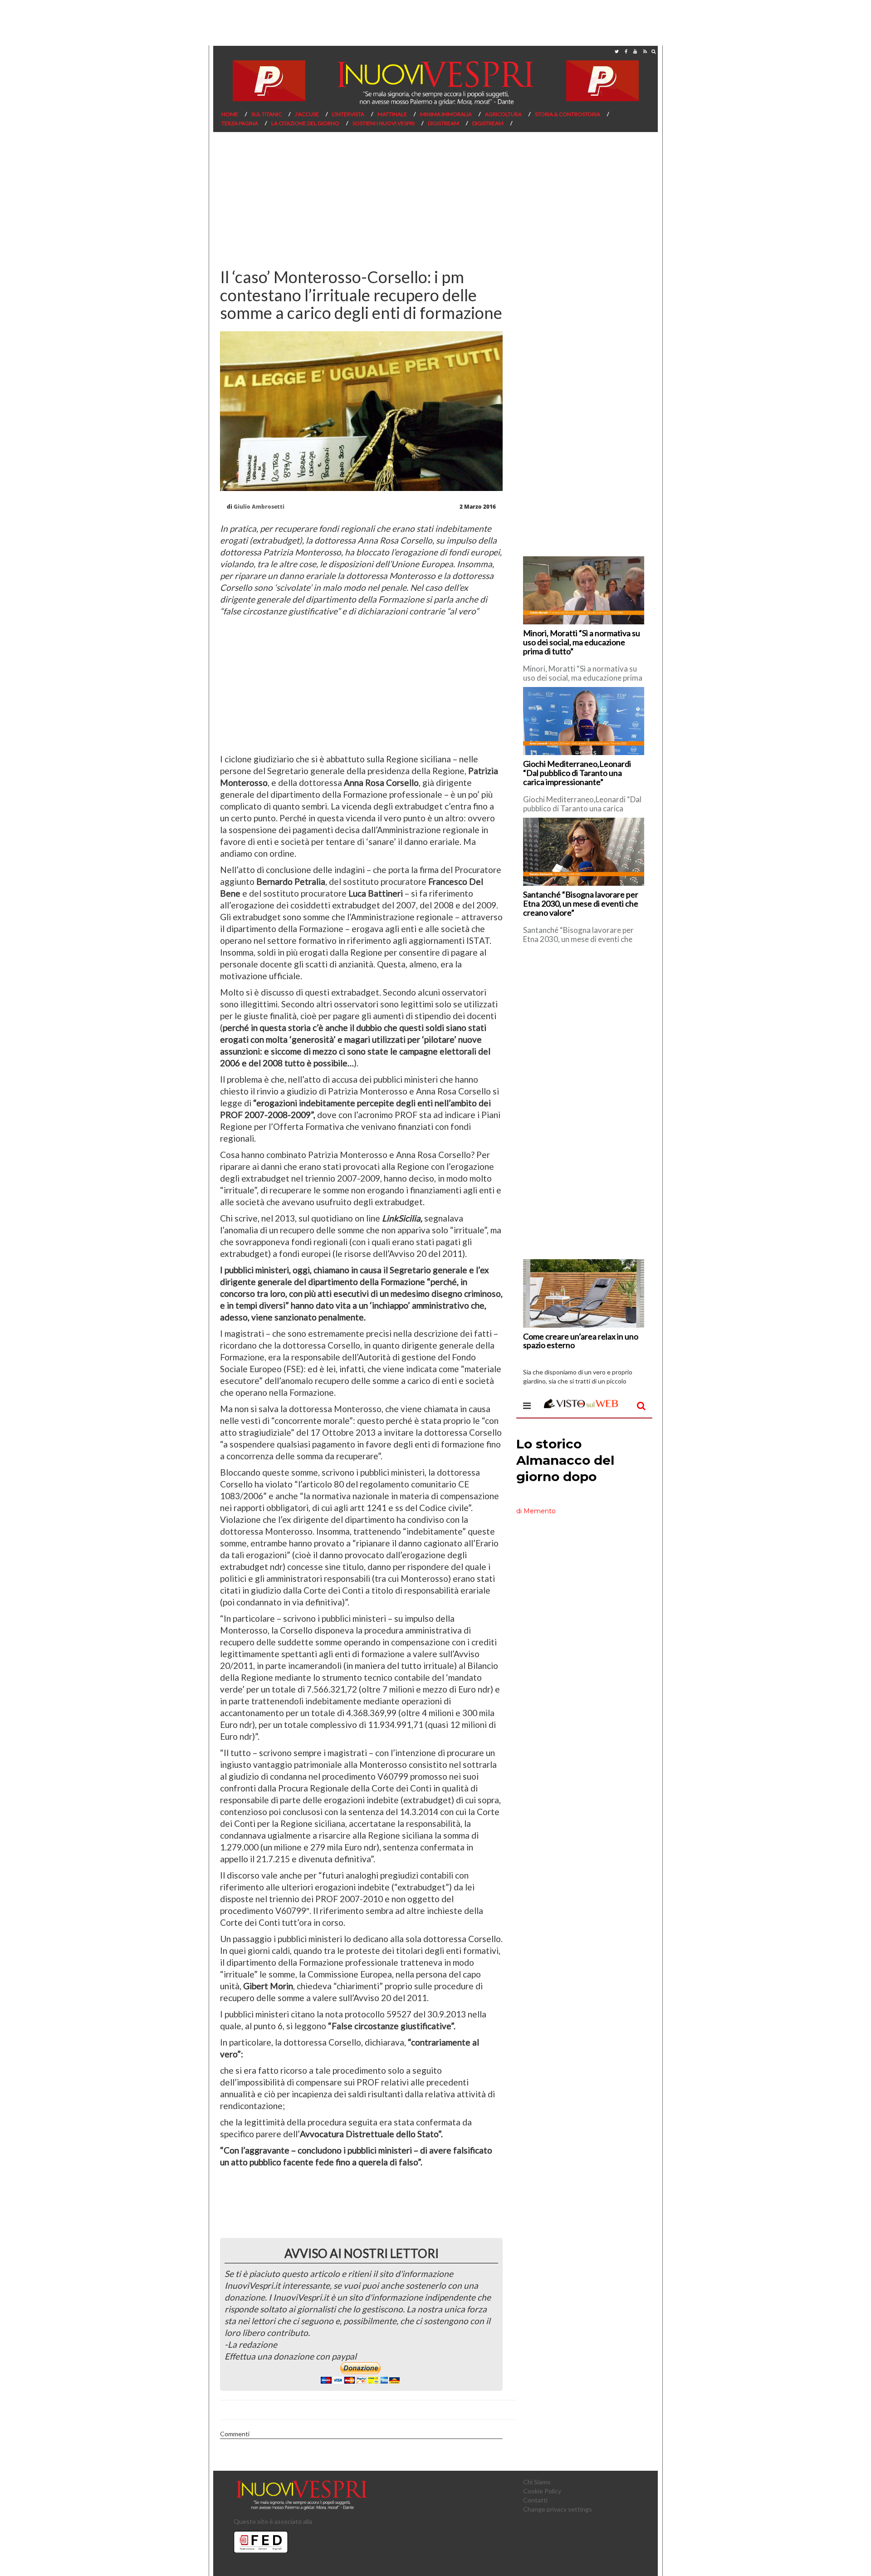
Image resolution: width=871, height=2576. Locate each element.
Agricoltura (503, 114)
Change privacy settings (558, 2509)
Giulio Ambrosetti (259, 507)
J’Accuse (307, 114)
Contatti (535, 2500)
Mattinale (392, 114)
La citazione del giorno (305, 123)
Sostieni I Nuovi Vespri (384, 123)
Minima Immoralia (446, 114)
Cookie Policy (542, 2491)
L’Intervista (348, 114)
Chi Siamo (537, 2482)
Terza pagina (240, 123)
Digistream (443, 123)
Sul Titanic (267, 114)
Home (230, 114)
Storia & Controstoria (568, 114)
